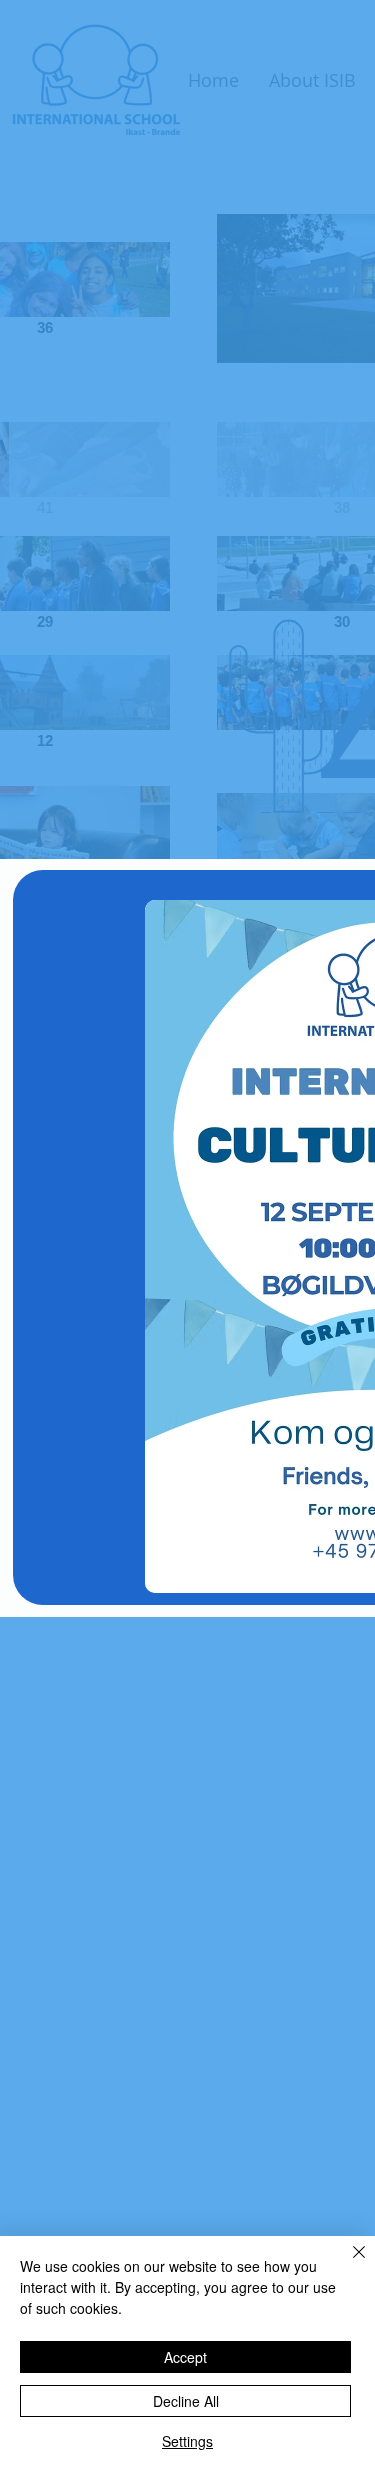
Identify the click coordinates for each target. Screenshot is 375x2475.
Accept (185, 2357)
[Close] (347, 2264)
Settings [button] (187, 2441)
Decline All (186, 2401)
